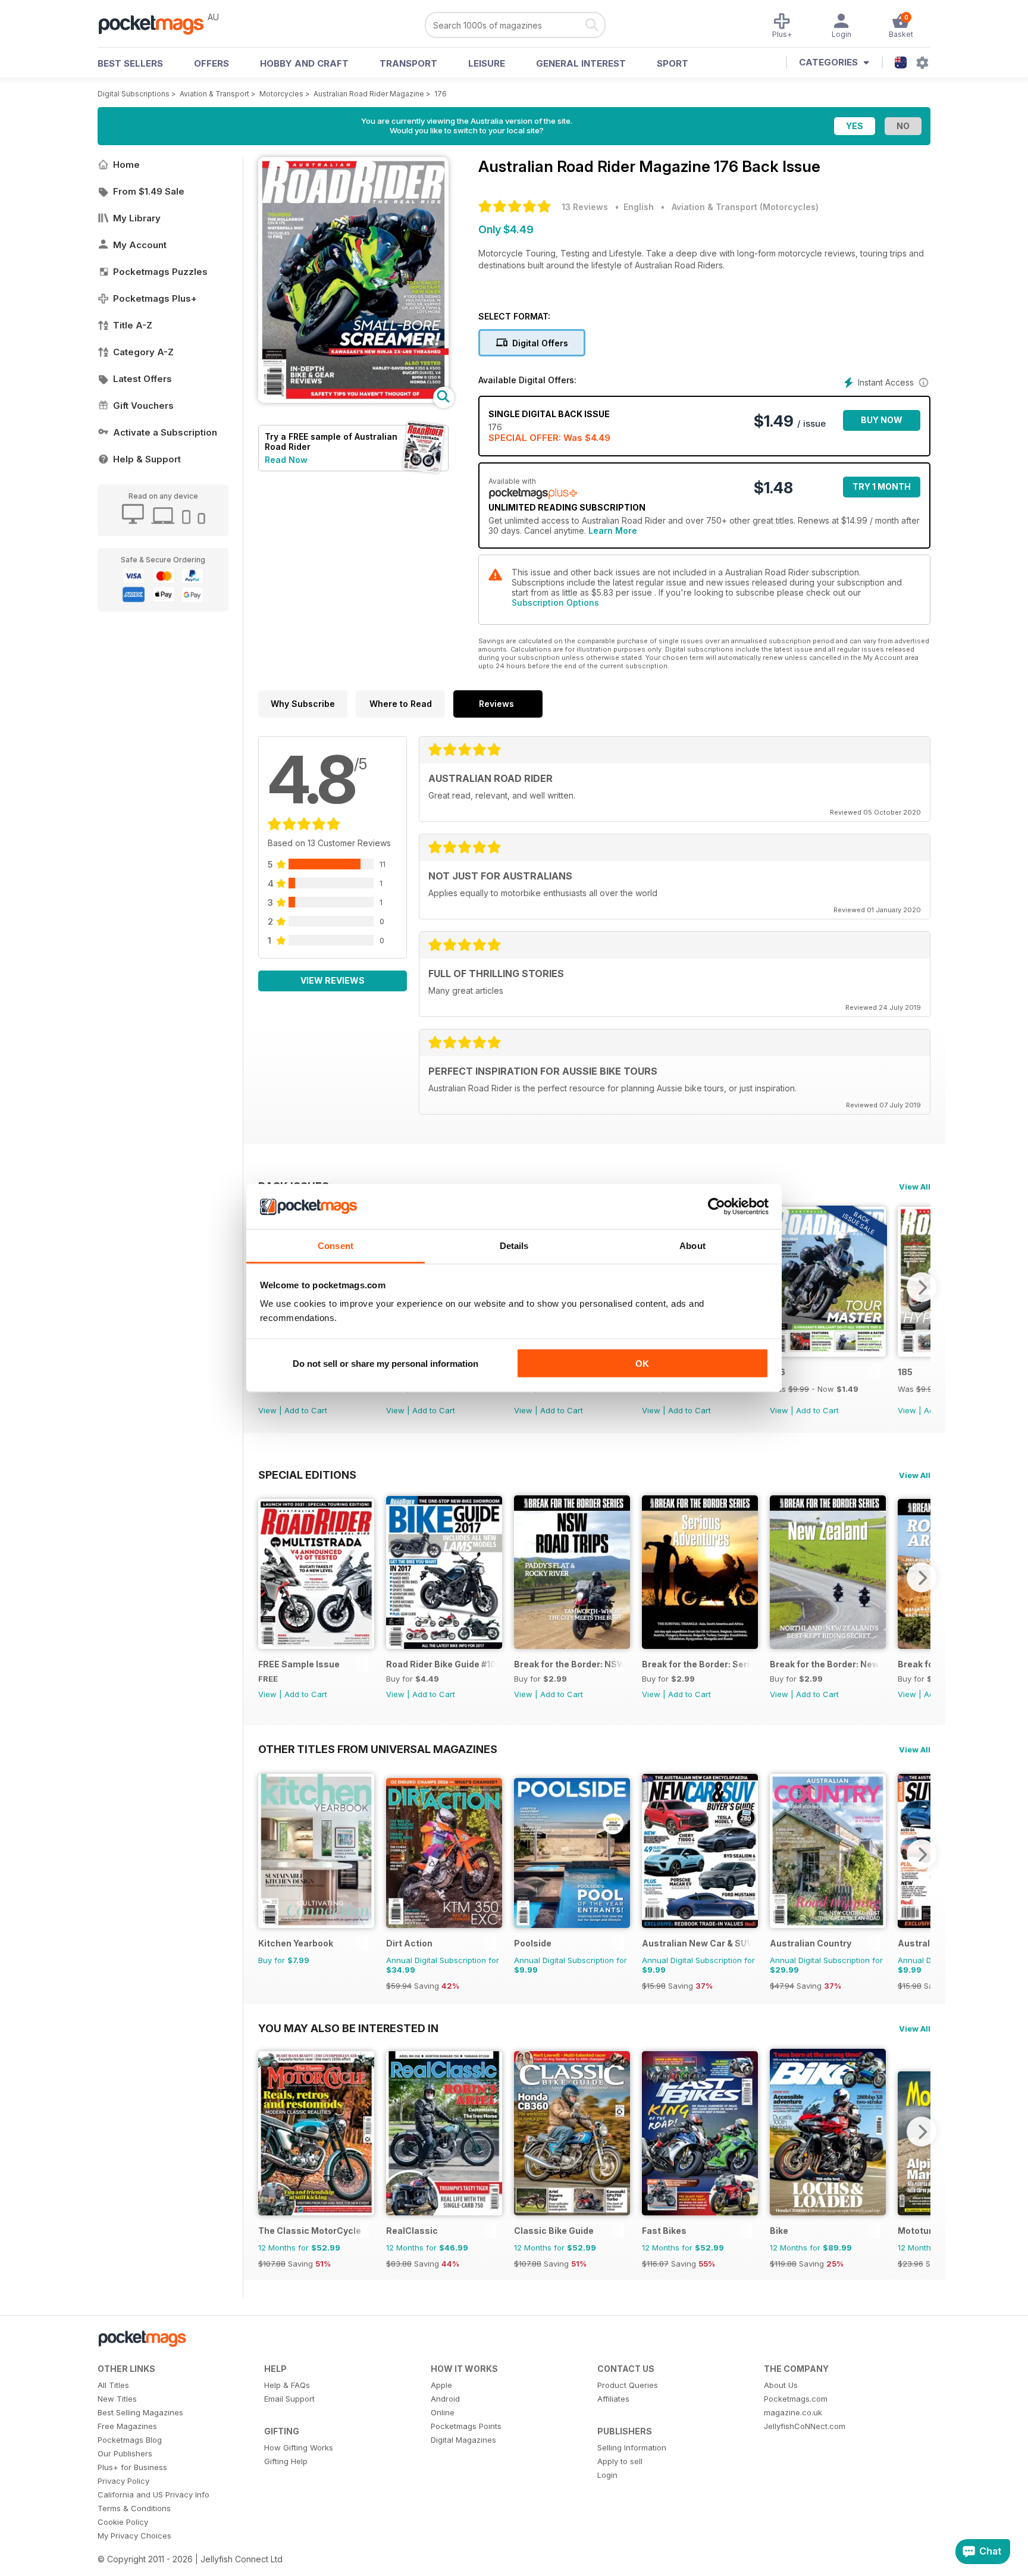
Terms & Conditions (134, 2508)
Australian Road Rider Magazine (369, 94)
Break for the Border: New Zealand (825, 1664)
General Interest (581, 63)
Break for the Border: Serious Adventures (697, 1664)
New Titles (117, 2399)
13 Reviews (585, 207)
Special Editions (307, 1475)
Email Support (289, 2399)
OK (642, 1363)
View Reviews (333, 980)
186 (778, 1372)
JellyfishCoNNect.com (805, 2426)
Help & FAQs (287, 2385)
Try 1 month (882, 486)
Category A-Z (143, 352)
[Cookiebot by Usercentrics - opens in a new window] (717, 1207)
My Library (137, 218)
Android (445, 2399)
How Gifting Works (299, 2447)
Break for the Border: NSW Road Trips (569, 1664)
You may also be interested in (348, 2028)
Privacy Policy (123, 2481)
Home (126, 165)
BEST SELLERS (130, 63)
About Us (781, 2385)
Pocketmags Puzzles (160, 272)
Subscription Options (555, 602)
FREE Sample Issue (299, 1664)
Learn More (613, 530)
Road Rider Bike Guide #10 (441, 1664)
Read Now (286, 460)
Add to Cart (306, 1410)
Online (443, 2412)
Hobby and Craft (304, 63)
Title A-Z (133, 325)
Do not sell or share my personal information (385, 1363)
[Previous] (267, 1577)
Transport (408, 63)
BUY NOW (882, 420)
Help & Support (147, 459)
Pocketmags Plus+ (155, 298)
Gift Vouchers (143, 406)
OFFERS (211, 63)
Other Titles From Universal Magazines (378, 1749)
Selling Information (632, 2447)
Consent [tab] (336, 1246)
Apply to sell (620, 2461)
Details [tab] (514, 1246)
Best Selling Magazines (140, 2412)
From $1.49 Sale (149, 191)
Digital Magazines (463, 2440)
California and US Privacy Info (153, 2494)
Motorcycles (281, 94)
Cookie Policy (123, 2522)
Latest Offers (142, 379)
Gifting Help (286, 2461)
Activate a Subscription (165, 432)
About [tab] (692, 1246)
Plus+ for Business (132, 2467)
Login (607, 2475)
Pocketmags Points (466, 2426)
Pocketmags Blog (130, 2440)
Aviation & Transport (214, 94)
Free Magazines (127, 2426)
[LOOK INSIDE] (353, 400)
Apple (441, 2385)
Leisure (487, 63)
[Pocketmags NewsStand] (157, 24)
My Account (140, 245)
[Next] (922, 1287)
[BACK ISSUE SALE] (828, 1353)
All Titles (113, 2385)
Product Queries (628, 2385)
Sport (673, 63)
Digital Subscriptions (134, 94)
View (267, 1410)
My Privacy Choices (134, 2536)
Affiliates (613, 2399)
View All (915, 1187)
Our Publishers (125, 2453)
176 (441, 94)
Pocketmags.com (796, 2399)
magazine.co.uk (793, 2412)
